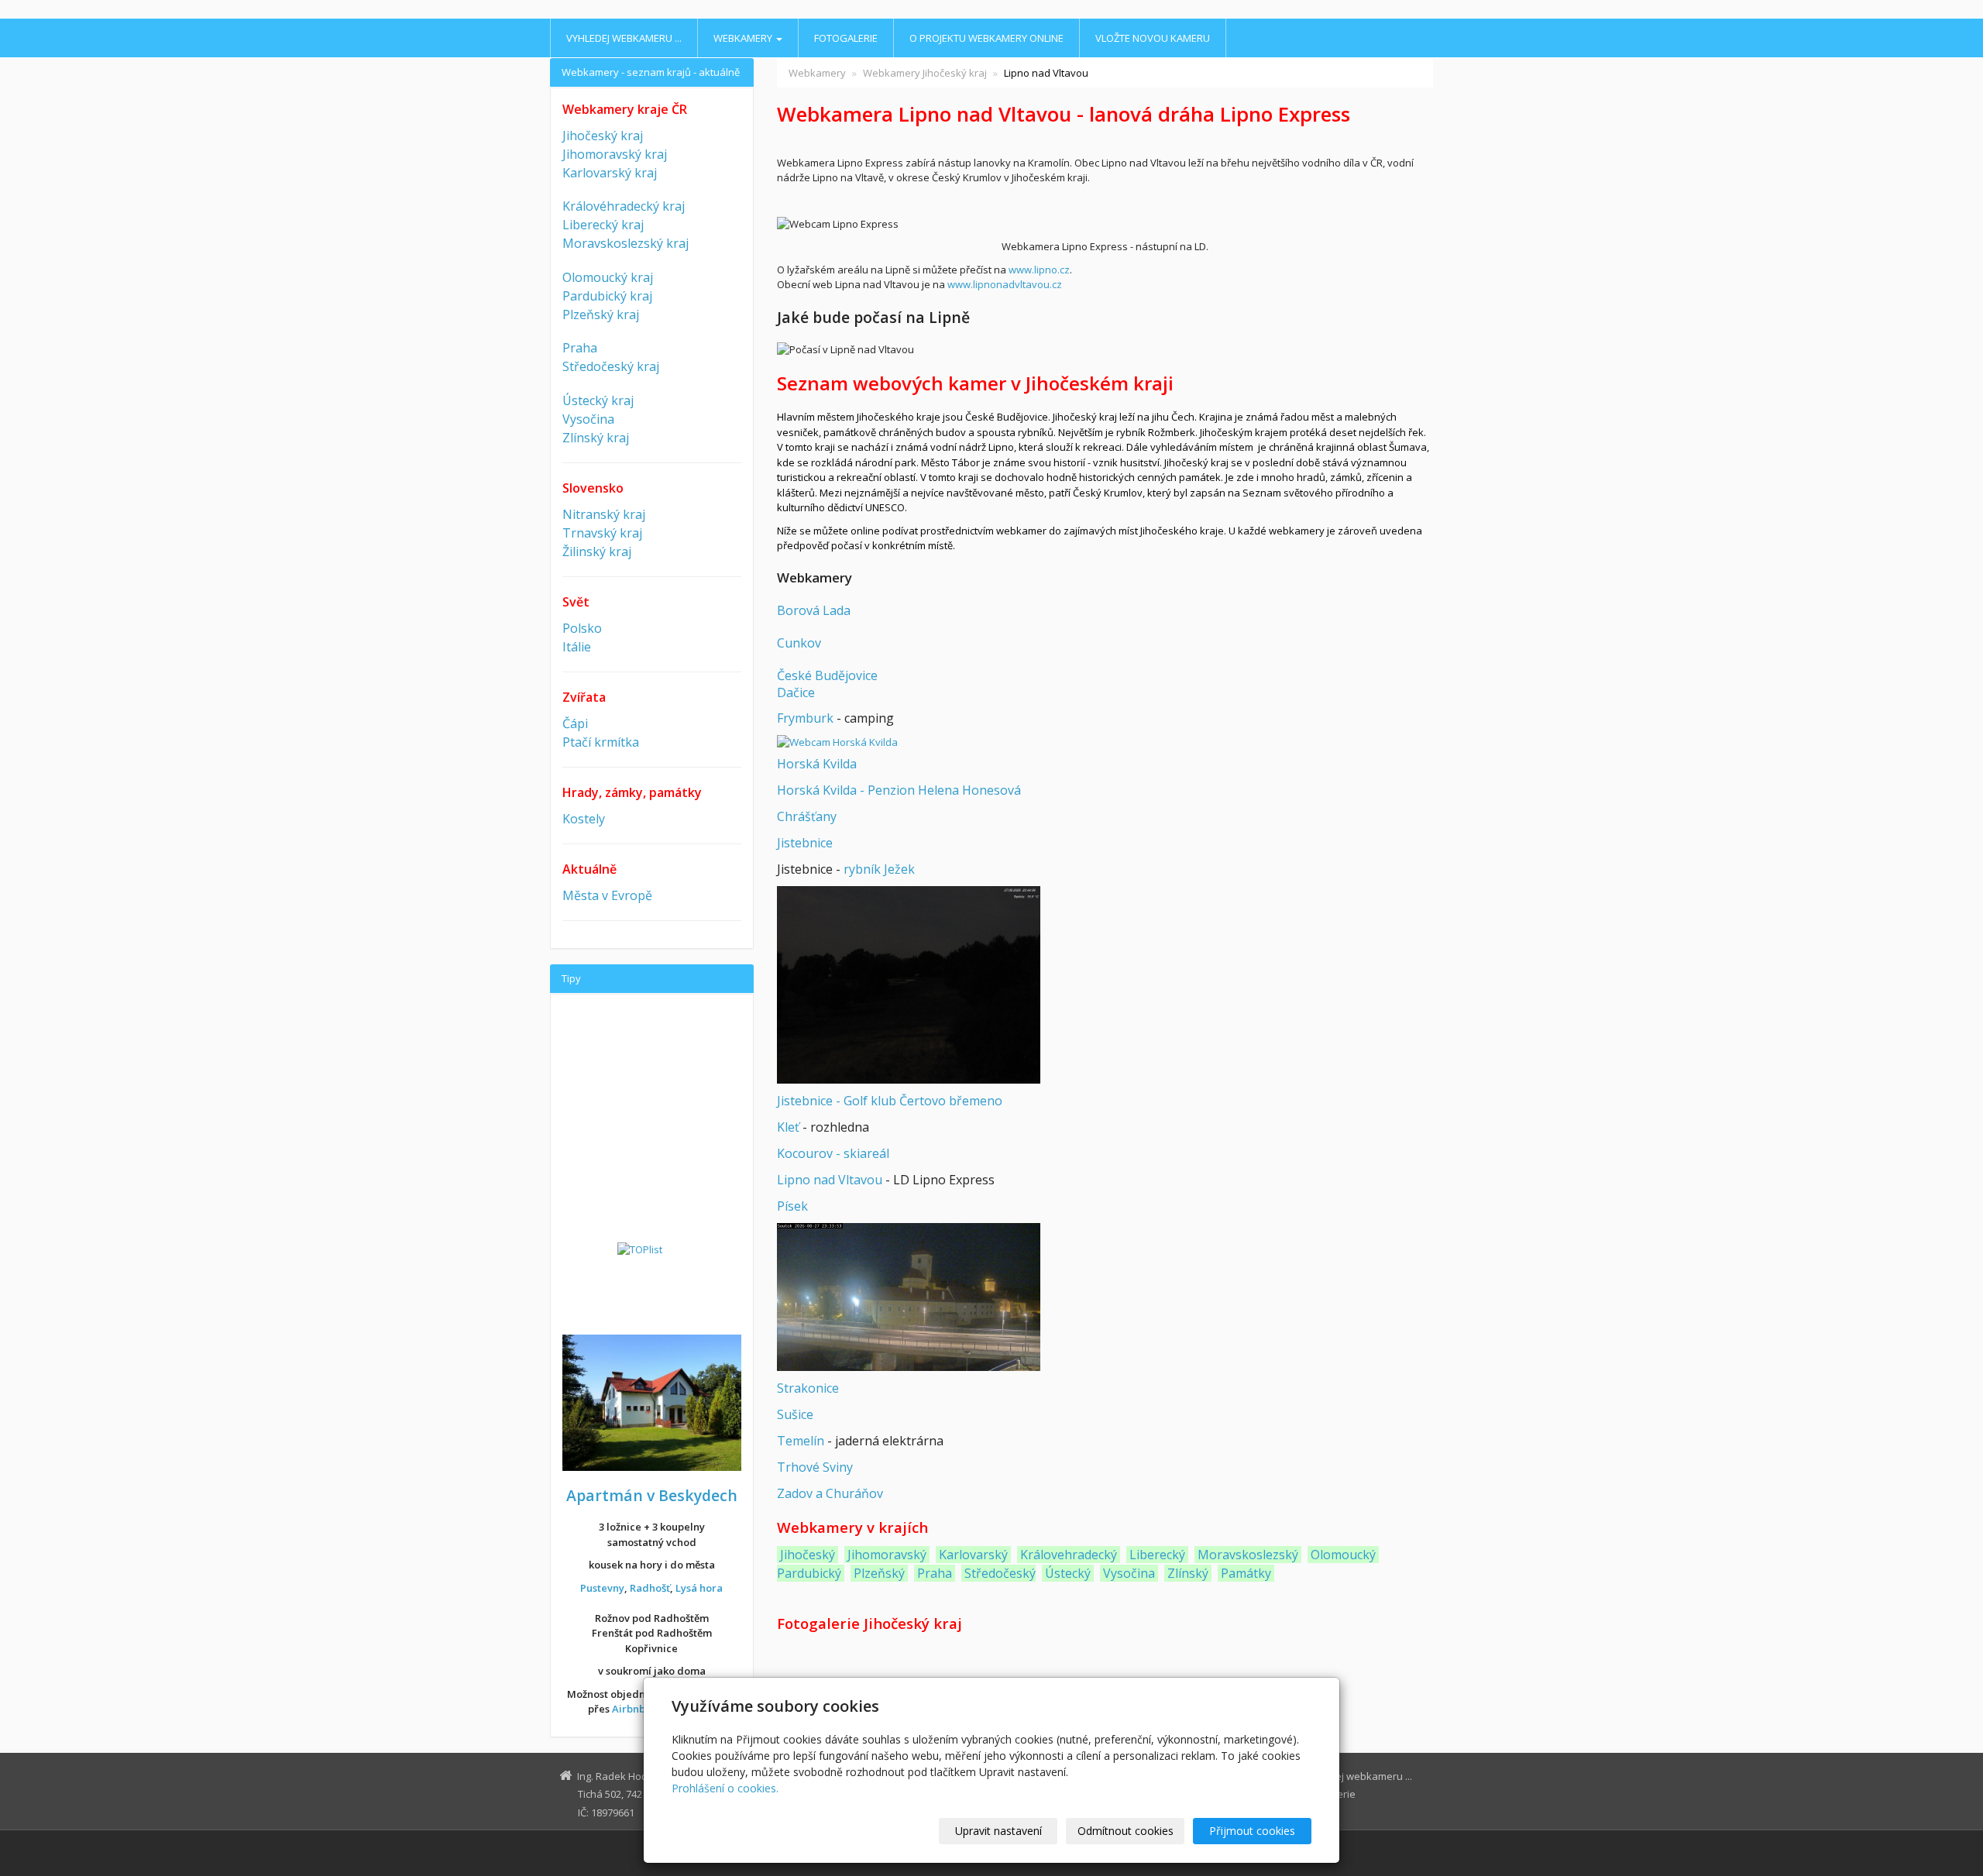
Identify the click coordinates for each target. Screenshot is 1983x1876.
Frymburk (805, 718)
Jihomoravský (887, 1555)
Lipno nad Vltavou (830, 1180)
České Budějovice (827, 675)
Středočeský (1000, 1573)
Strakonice (808, 1388)
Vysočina (1129, 1573)
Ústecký (1068, 1573)
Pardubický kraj (607, 296)
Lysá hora (699, 1588)
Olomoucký (1343, 1555)
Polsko (582, 628)
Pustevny (602, 1588)
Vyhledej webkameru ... (624, 38)
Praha (935, 1573)
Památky (1246, 1573)
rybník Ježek (879, 869)
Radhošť (650, 1588)
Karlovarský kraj (610, 173)
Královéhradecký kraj (624, 206)
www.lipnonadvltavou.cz (1005, 284)
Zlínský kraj (596, 438)
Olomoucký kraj (608, 277)
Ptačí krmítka (601, 742)
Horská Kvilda (817, 764)
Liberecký (1157, 1555)
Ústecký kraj (598, 400)
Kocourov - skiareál (833, 1153)
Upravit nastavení (998, 1831)
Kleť (788, 1127)
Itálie (577, 647)
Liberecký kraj (603, 225)
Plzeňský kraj (601, 314)
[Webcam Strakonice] (909, 1296)
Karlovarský (973, 1555)
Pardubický (809, 1573)
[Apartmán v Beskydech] (652, 1401)
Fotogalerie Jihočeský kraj (869, 1623)
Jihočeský (808, 1555)
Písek (792, 1206)
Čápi (575, 723)
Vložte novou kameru (1153, 38)
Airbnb (629, 1709)
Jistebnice (805, 843)
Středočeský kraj (611, 366)
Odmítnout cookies (1126, 1831)
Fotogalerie (846, 38)
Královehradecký (1069, 1555)
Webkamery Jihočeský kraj (925, 73)
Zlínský (1188, 1573)
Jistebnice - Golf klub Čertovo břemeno (890, 1101)
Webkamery (744, 38)
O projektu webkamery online (986, 38)
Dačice (796, 692)
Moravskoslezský (1248, 1555)
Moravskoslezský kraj (625, 243)
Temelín (801, 1441)
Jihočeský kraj (603, 136)
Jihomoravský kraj (615, 154)
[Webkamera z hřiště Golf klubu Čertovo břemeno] (909, 984)
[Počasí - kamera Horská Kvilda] (837, 742)
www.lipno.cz (1039, 270)
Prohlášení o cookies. (725, 1788)
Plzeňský (879, 1573)
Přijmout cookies (1252, 1831)
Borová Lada (814, 610)
